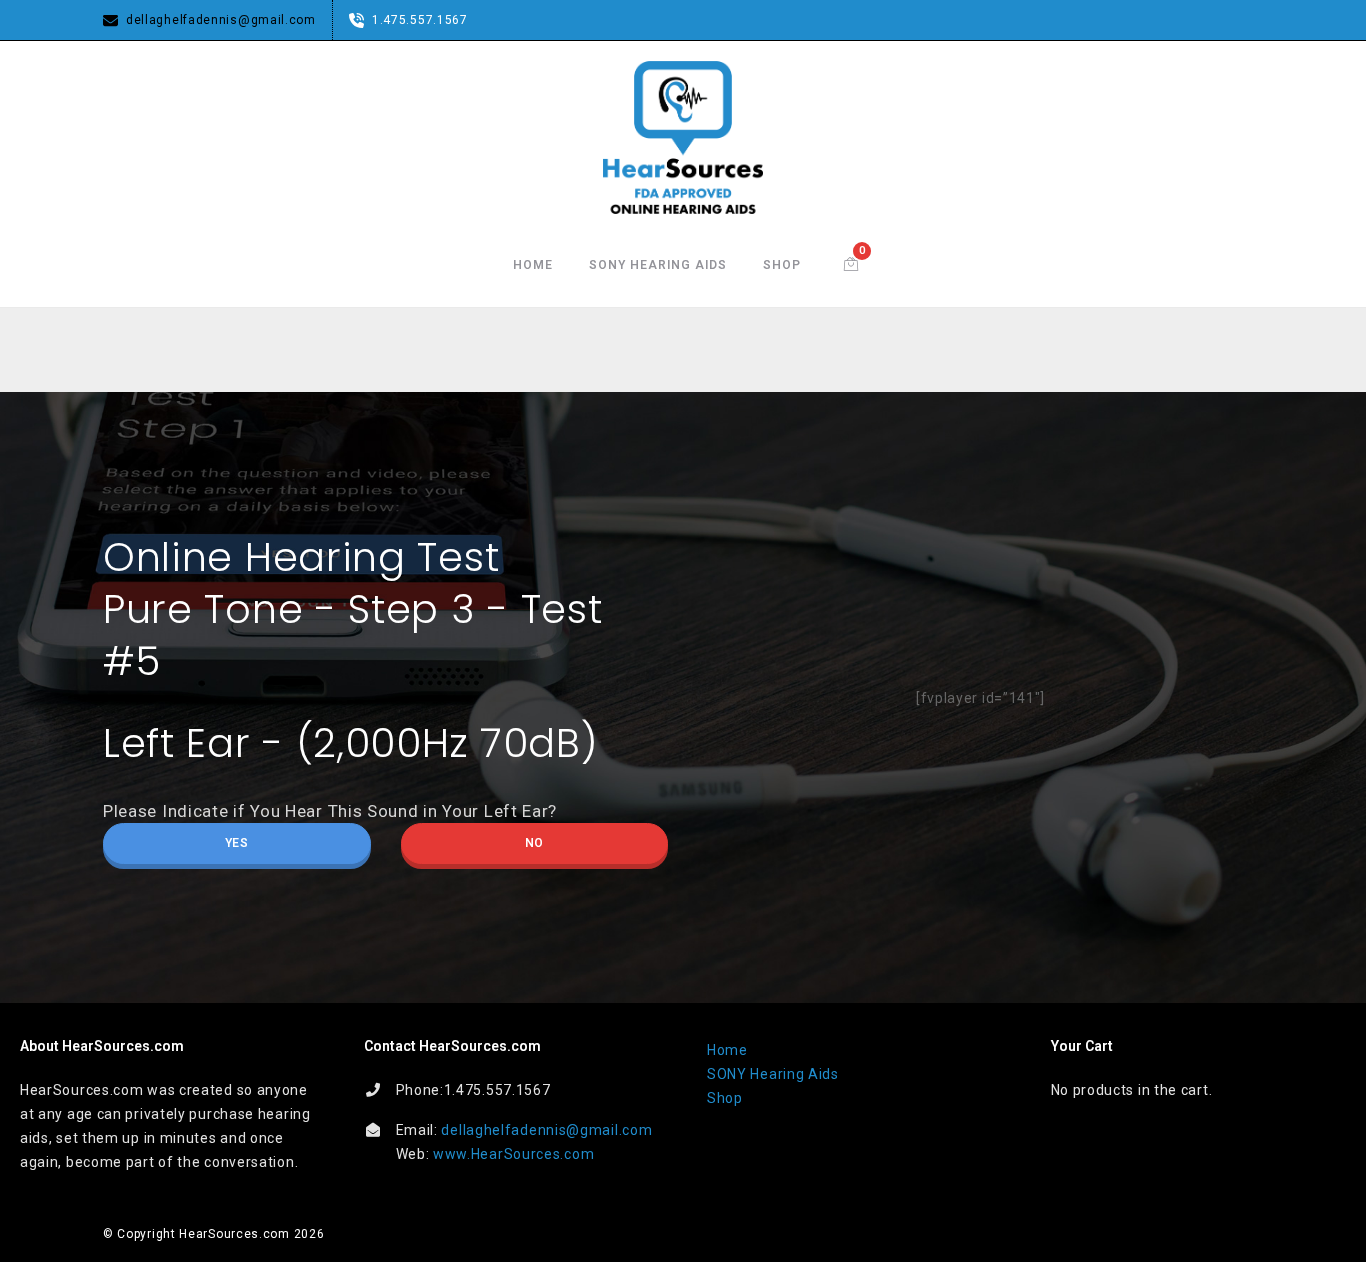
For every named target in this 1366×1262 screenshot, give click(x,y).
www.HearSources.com (513, 1154)
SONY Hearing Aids (658, 265)
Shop (782, 265)
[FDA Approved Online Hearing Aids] (683, 137)
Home (533, 265)
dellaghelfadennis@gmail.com (546, 1130)
